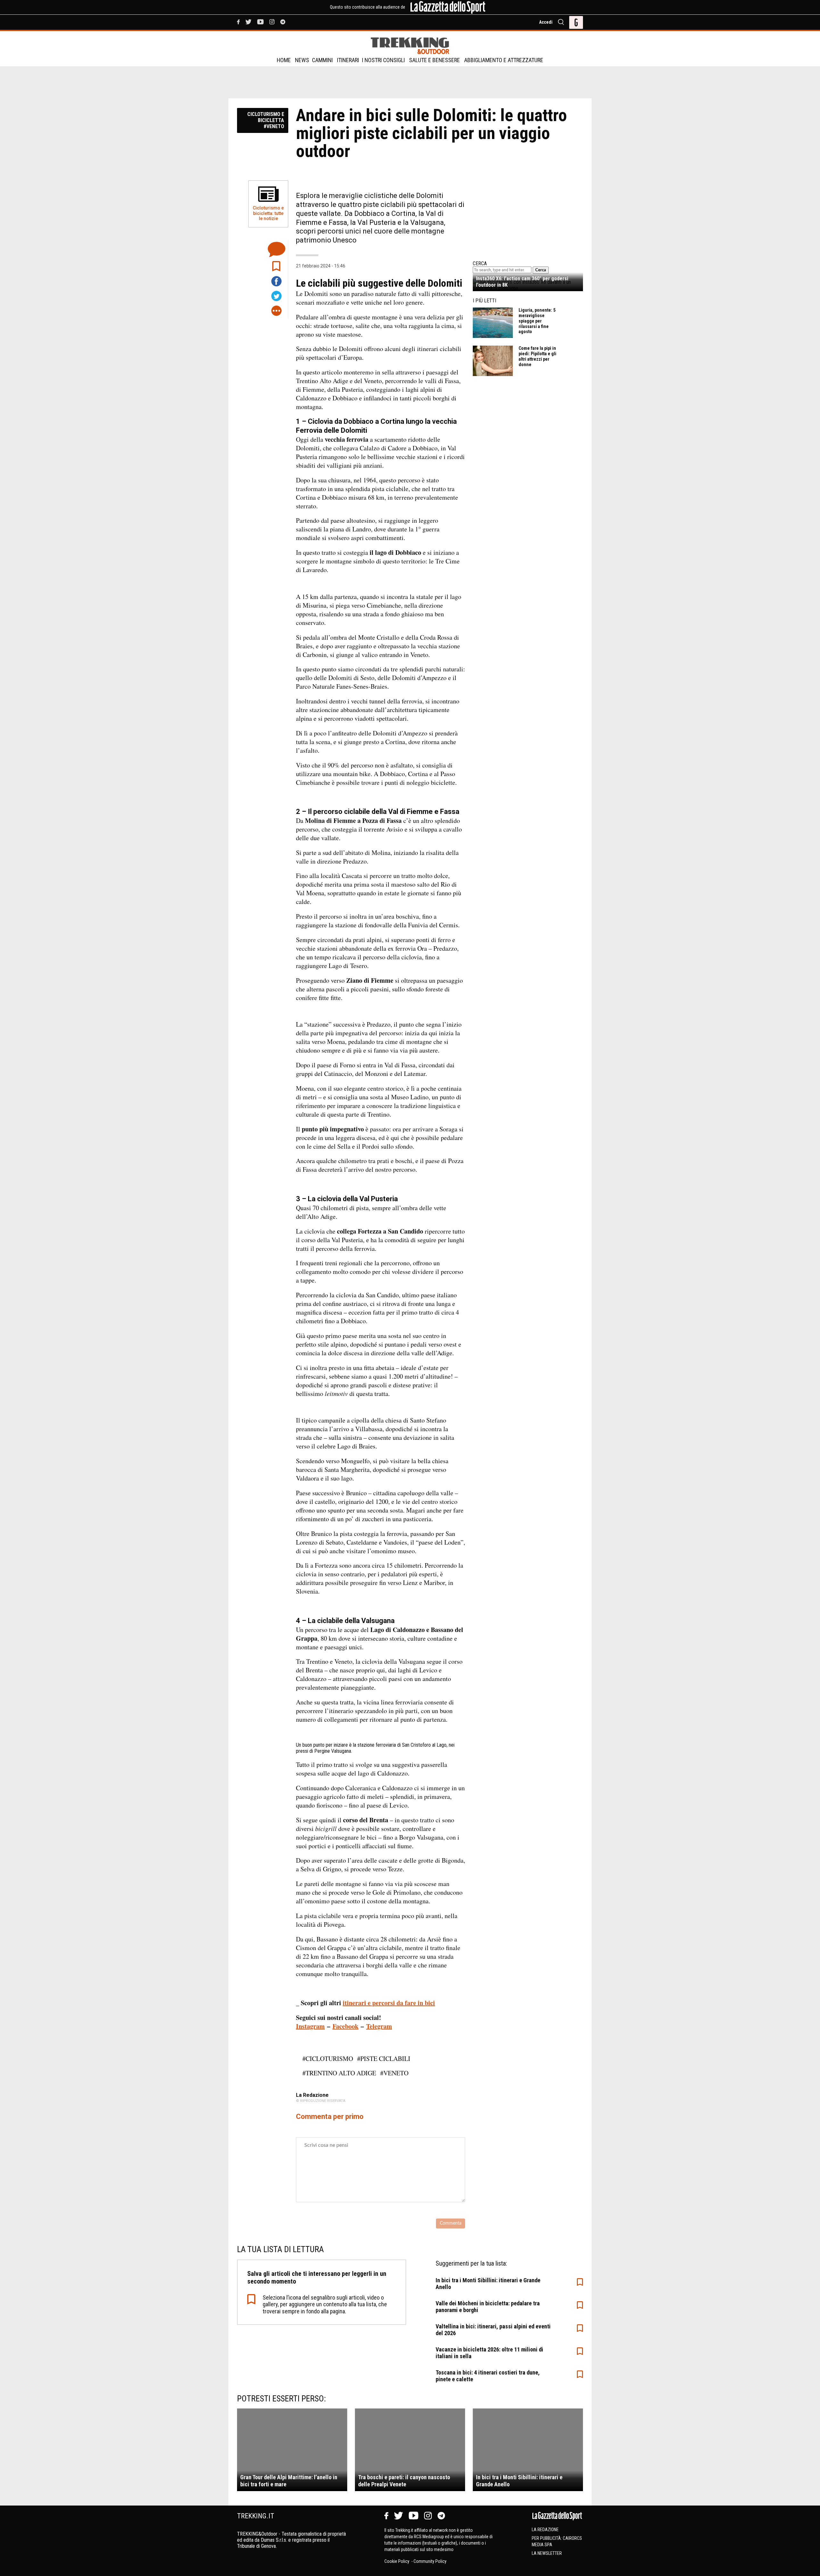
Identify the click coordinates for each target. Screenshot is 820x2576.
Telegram (379, 2026)
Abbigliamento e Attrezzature (504, 60)
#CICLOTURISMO (328, 2059)
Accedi (546, 22)
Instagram (310, 2026)
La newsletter (547, 2553)
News (302, 60)
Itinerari (348, 60)
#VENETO (394, 2073)
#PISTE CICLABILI (384, 2059)
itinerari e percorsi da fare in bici (389, 2003)
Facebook (345, 2026)
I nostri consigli (383, 60)
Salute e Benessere (435, 60)
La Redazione (545, 2530)
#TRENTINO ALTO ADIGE (339, 2073)
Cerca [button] (541, 270)
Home (284, 60)
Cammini (322, 60)
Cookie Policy (397, 2561)
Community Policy (430, 2561)
